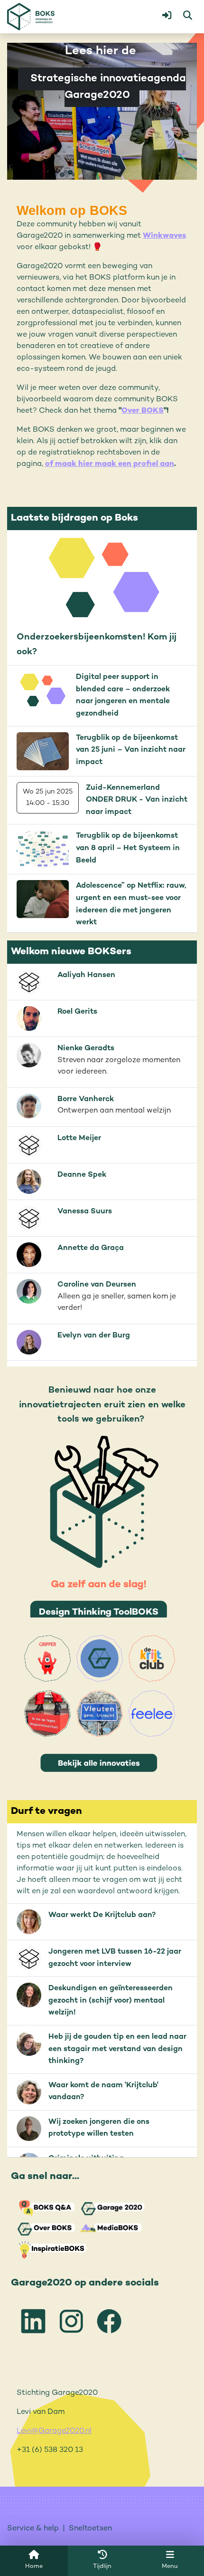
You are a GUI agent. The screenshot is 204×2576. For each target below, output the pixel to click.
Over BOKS (143, 411)
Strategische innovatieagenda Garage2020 (107, 87)
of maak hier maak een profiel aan (110, 464)
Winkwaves (164, 236)
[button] (167, 17)
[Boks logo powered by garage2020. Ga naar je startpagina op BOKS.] (31, 17)
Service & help (33, 2529)
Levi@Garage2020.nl (54, 2431)
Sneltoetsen (90, 2529)
